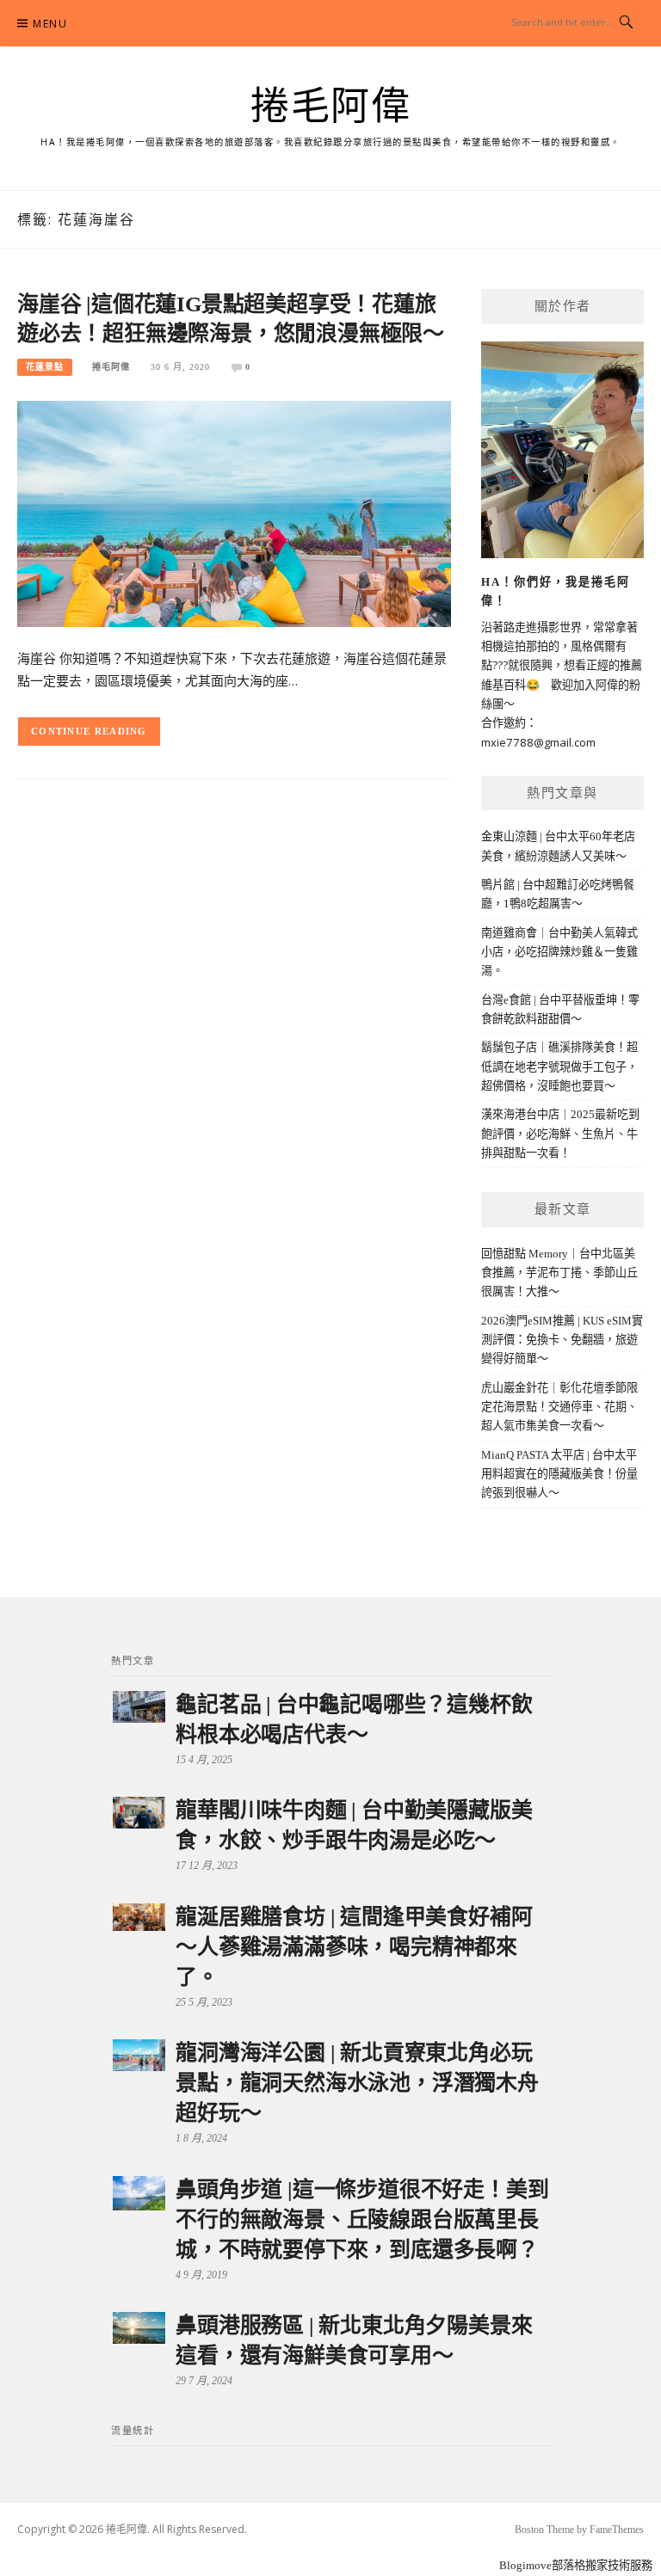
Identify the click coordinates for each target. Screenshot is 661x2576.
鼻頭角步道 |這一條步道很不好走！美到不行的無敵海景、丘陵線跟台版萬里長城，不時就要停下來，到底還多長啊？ (362, 2219)
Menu (50, 24)
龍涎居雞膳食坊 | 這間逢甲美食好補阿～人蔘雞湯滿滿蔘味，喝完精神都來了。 (354, 1947)
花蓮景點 (45, 367)
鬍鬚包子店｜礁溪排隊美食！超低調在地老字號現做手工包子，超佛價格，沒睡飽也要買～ (559, 1067)
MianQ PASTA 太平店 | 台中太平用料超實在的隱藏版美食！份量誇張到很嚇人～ (559, 1474)
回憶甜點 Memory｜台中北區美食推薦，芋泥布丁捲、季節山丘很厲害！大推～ (559, 1273)
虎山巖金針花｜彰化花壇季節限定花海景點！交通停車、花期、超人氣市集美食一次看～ (559, 1407)
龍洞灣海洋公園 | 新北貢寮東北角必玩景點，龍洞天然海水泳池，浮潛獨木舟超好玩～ (357, 2083)
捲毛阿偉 (330, 107)
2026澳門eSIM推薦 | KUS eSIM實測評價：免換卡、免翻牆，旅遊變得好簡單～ (562, 1340)
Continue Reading (89, 731)
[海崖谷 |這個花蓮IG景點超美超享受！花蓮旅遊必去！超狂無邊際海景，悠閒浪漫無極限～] (234, 513)
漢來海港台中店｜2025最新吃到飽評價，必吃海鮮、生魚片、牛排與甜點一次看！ (560, 1134)
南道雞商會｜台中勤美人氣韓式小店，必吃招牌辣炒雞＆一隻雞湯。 (559, 952)
